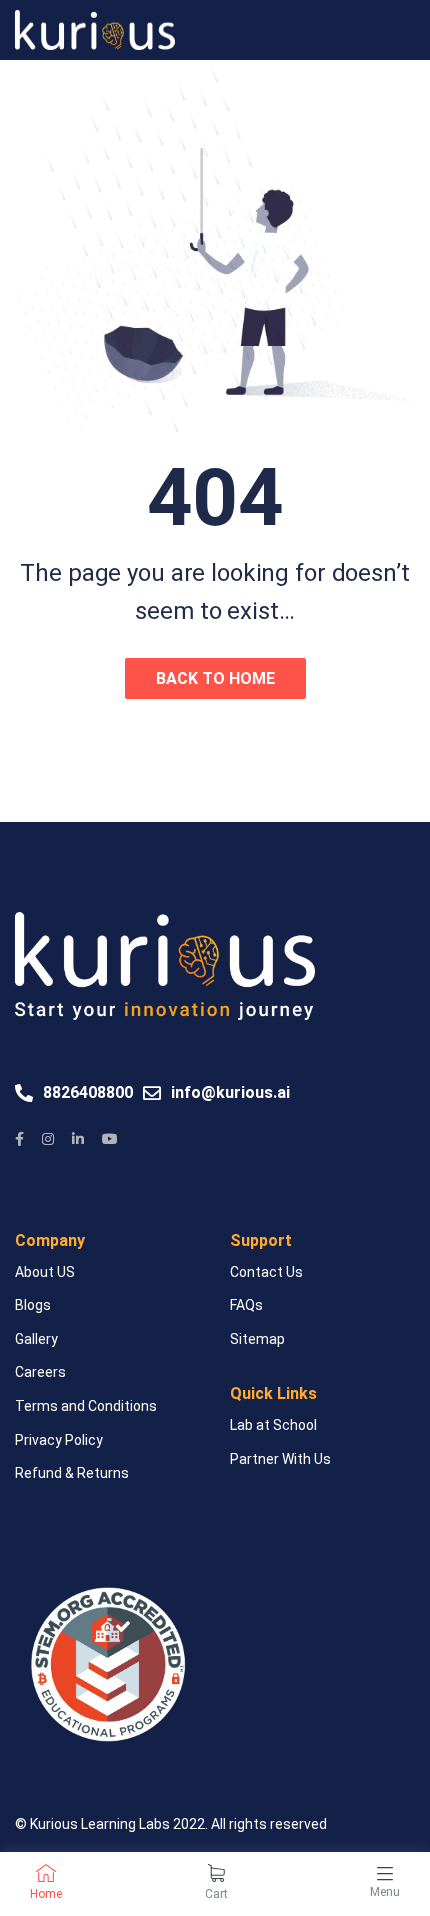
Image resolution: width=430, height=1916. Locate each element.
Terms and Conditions (86, 1406)
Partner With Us (280, 1459)
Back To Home (215, 678)
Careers (40, 1372)
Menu (385, 1892)
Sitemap (257, 1339)
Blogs (33, 1305)
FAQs (246, 1305)
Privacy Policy (59, 1440)
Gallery (36, 1339)
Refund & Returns (72, 1473)
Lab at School (273, 1425)
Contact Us (266, 1272)
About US (45, 1272)
